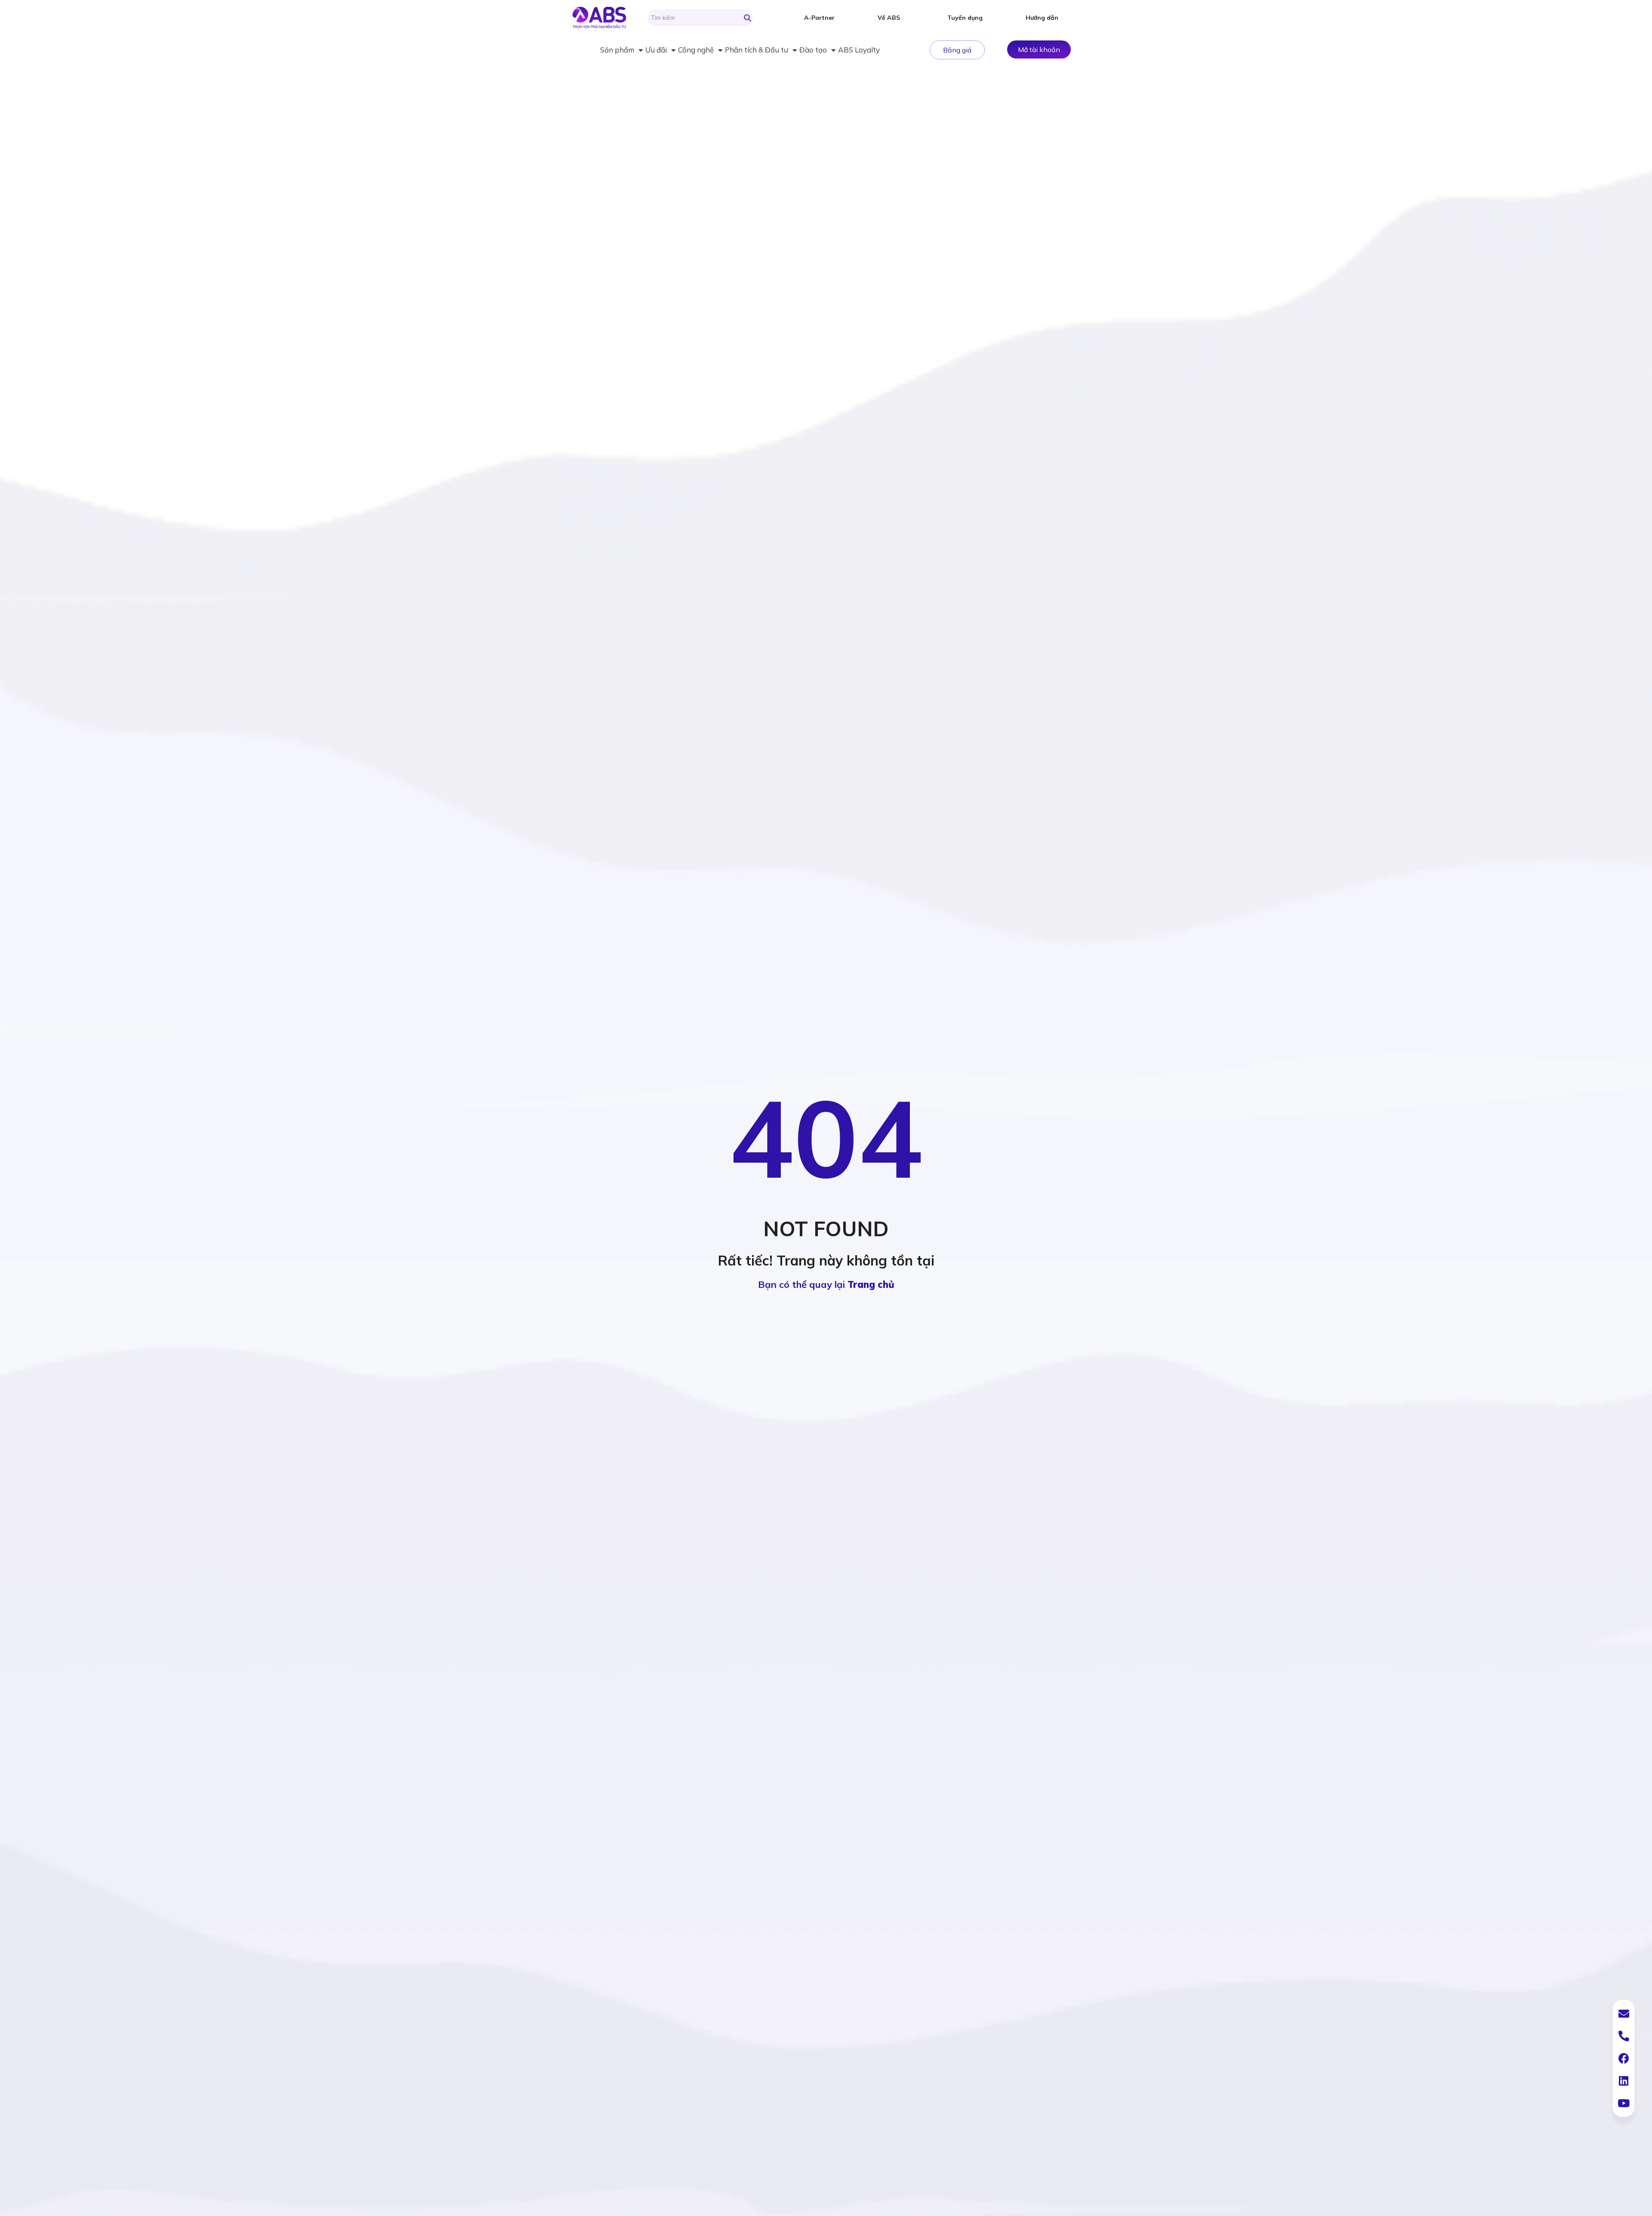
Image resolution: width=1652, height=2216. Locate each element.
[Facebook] (1624, 2058)
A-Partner (819, 18)
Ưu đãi (656, 50)
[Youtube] (1624, 2103)
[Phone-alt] (1624, 2036)
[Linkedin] (1624, 2080)
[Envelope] (1624, 2013)
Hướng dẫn (1042, 18)
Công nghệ (696, 50)
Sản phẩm (617, 50)
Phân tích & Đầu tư (757, 50)
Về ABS (889, 18)
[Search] (747, 18)
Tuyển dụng (965, 18)
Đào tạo (813, 50)
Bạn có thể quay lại (826, 1284)
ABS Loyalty (859, 50)
